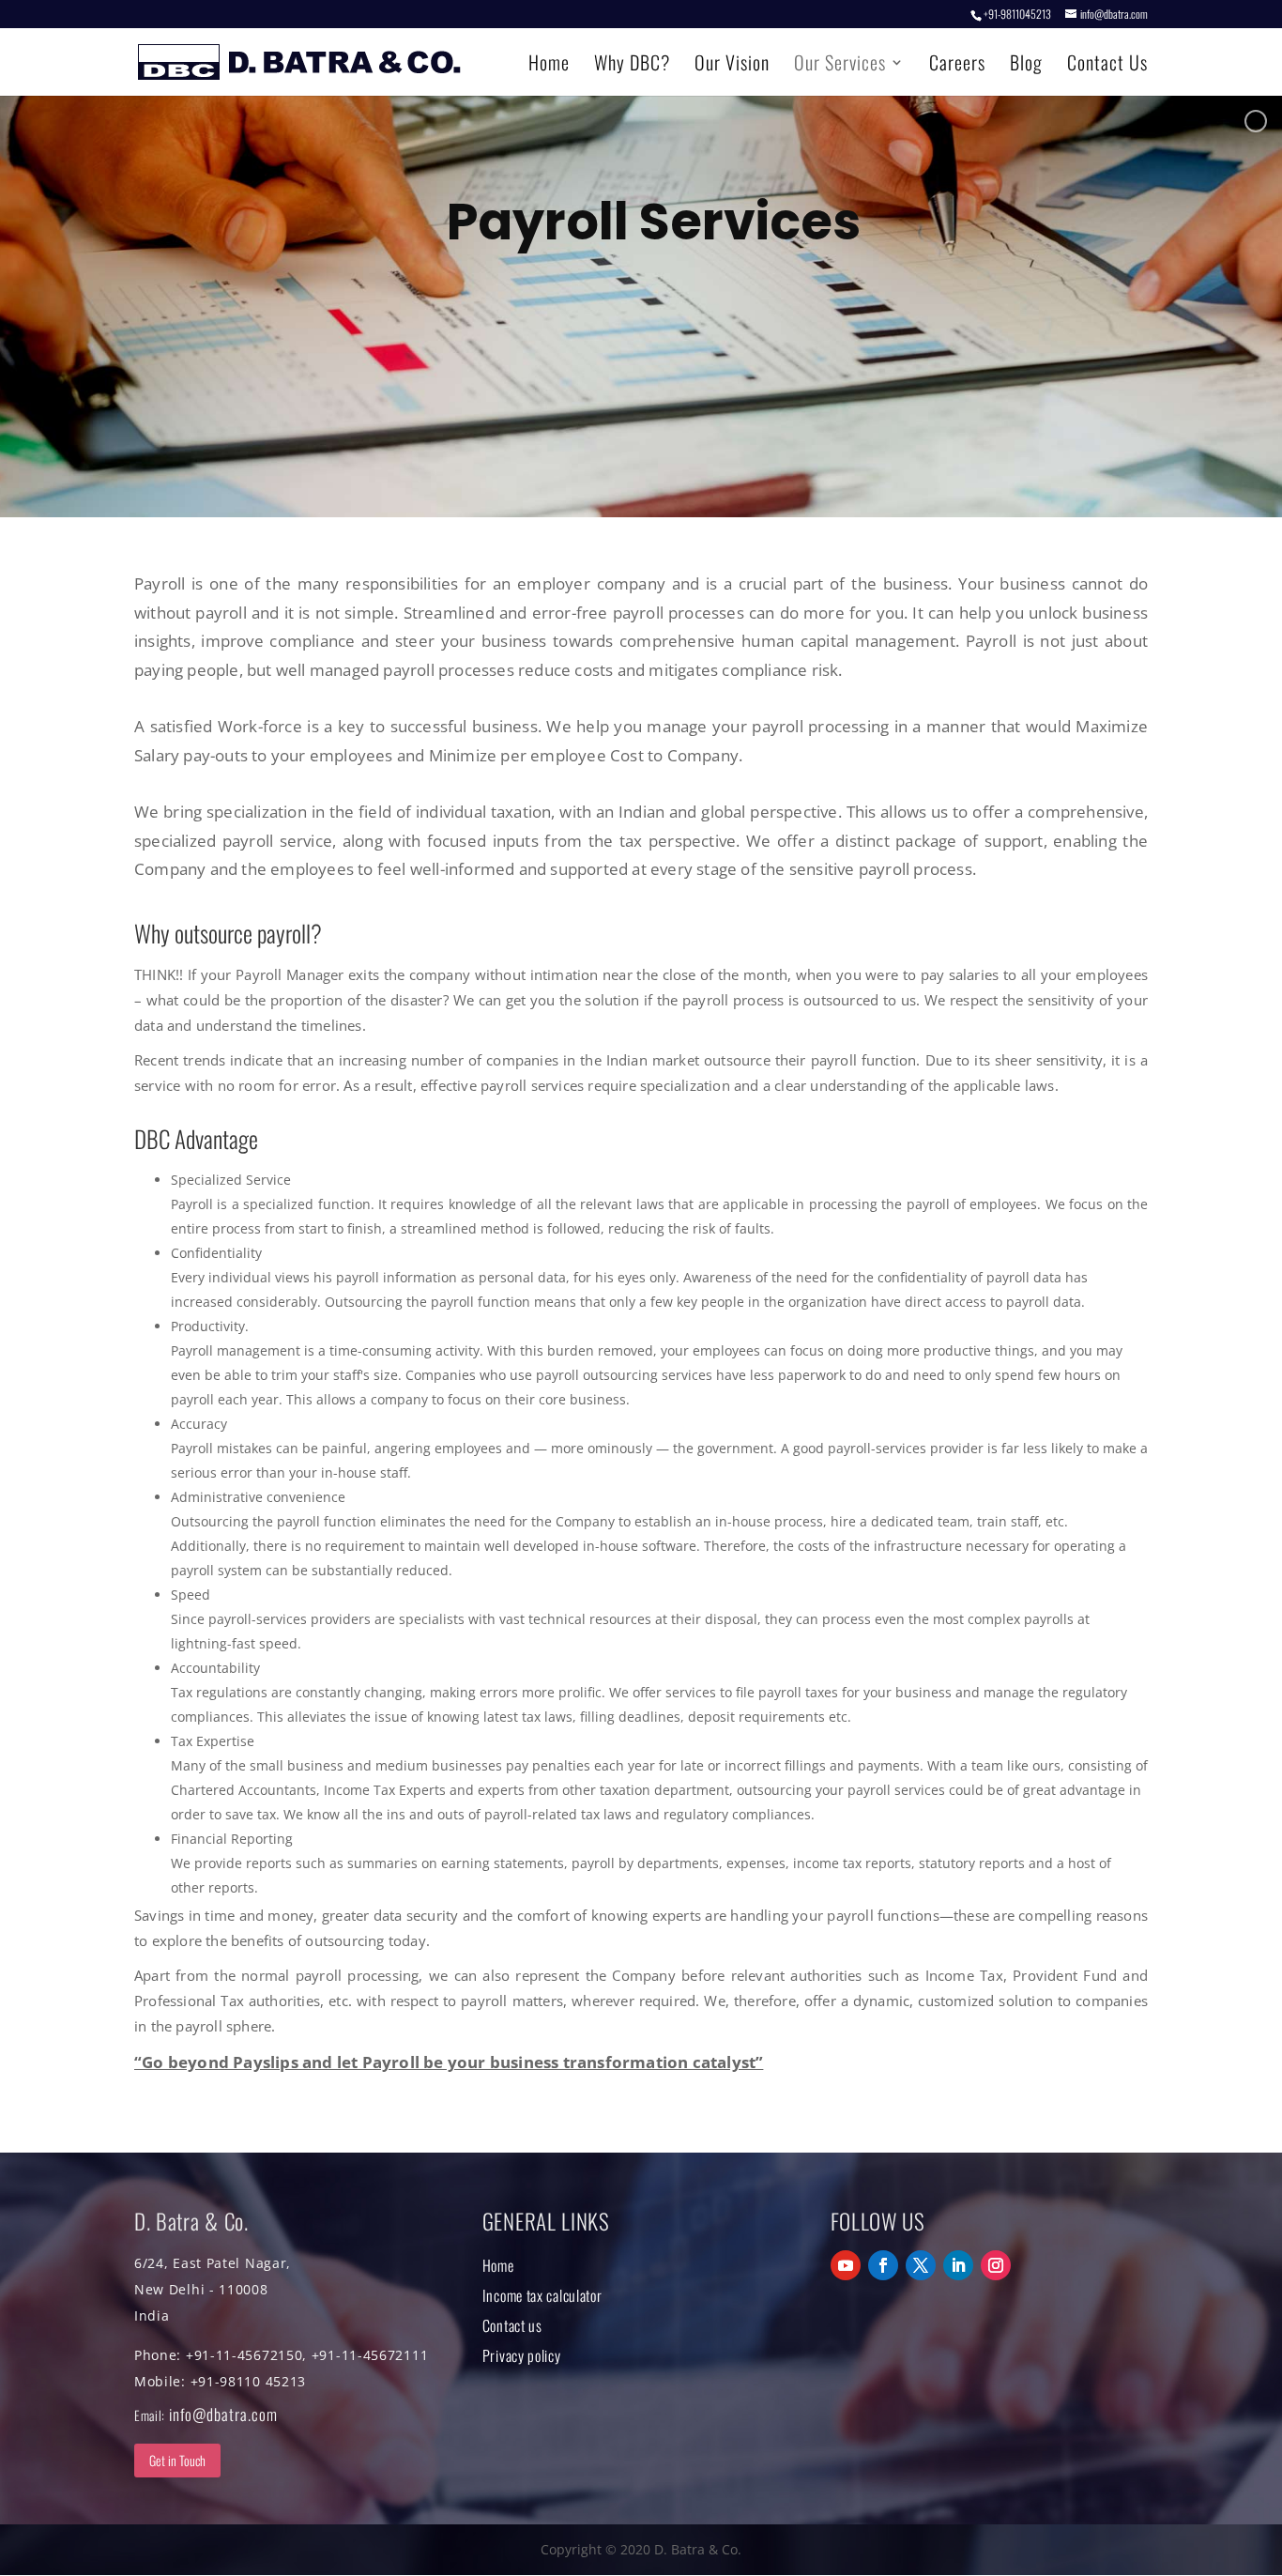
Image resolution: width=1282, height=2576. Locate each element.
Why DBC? (632, 66)
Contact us (512, 2325)
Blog (1026, 66)
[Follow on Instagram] (996, 2265)
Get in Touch (177, 2460)
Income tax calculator (542, 2295)
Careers (957, 66)
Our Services (840, 66)
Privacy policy (522, 2355)
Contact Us (1107, 66)
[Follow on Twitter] (921, 2265)
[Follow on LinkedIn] (958, 2265)
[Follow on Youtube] (846, 2265)
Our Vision (732, 66)
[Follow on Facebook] (883, 2265)
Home (549, 66)
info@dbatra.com (223, 2414)
